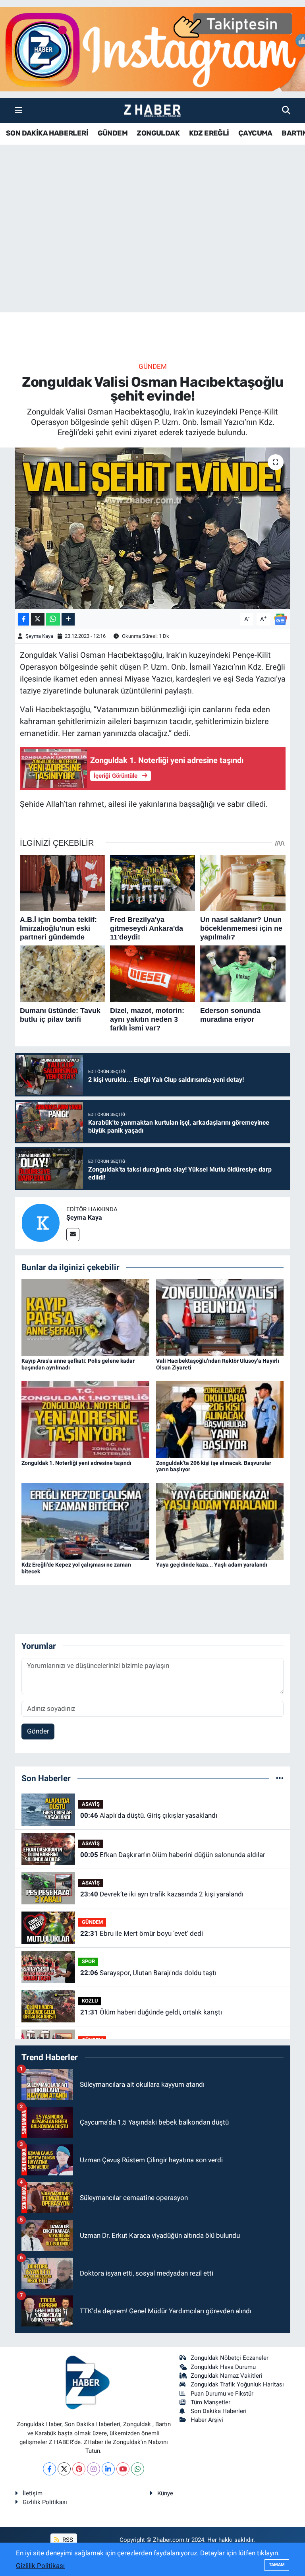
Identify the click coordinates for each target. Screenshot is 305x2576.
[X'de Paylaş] (38, 619)
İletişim (33, 2493)
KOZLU (90, 2001)
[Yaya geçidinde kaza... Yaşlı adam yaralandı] (220, 1521)
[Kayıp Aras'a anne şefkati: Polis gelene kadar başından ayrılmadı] (85, 1317)
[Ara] (286, 110)
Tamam (277, 2565)
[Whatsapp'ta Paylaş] (53, 619)
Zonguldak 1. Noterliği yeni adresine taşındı (76, 1463)
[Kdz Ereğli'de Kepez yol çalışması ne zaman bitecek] (85, 1521)
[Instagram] (94, 2469)
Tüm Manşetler (210, 2402)
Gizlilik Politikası (45, 2502)
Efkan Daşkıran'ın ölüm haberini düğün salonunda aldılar (173, 1855)
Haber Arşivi (207, 2420)
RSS (67, 2540)
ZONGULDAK (158, 133)
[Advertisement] (152, 250)
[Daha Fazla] (68, 619)
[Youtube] (123, 2469)
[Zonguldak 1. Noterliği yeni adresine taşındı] (85, 1419)
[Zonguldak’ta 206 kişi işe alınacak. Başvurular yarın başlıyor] (220, 1419)
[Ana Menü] (18, 110)
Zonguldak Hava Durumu (223, 2367)
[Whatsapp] (138, 2469)
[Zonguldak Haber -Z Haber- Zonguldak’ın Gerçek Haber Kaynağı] (152, 111)
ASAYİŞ (91, 1804)
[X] (64, 2469)
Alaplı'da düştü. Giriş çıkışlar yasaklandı (149, 1815)
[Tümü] (280, 1778)
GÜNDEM (113, 133)
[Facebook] (49, 2469)
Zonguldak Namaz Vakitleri (227, 2376)
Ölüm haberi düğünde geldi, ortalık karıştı (151, 2012)
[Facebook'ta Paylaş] (23, 619)
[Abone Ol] (280, 618)
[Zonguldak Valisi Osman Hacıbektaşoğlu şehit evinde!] (153, 528)
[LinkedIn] (108, 2469)
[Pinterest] (79, 2469)
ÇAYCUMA (255, 133)
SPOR (88, 1961)
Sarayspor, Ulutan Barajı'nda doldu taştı (148, 1973)
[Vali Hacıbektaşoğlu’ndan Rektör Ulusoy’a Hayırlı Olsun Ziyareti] (220, 1317)
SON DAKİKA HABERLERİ (47, 133)
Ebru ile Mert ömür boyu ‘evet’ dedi (142, 1933)
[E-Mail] (73, 1235)
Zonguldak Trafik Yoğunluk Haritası (237, 2384)
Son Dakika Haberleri (219, 2411)
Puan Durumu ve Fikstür (222, 2394)
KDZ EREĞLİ (209, 133)
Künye (165, 2493)
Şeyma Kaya (39, 636)
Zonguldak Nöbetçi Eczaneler (230, 2358)
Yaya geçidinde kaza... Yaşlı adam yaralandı (212, 1565)
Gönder (38, 1731)
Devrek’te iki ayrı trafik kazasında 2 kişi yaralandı (162, 1894)
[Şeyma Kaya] (41, 1222)
